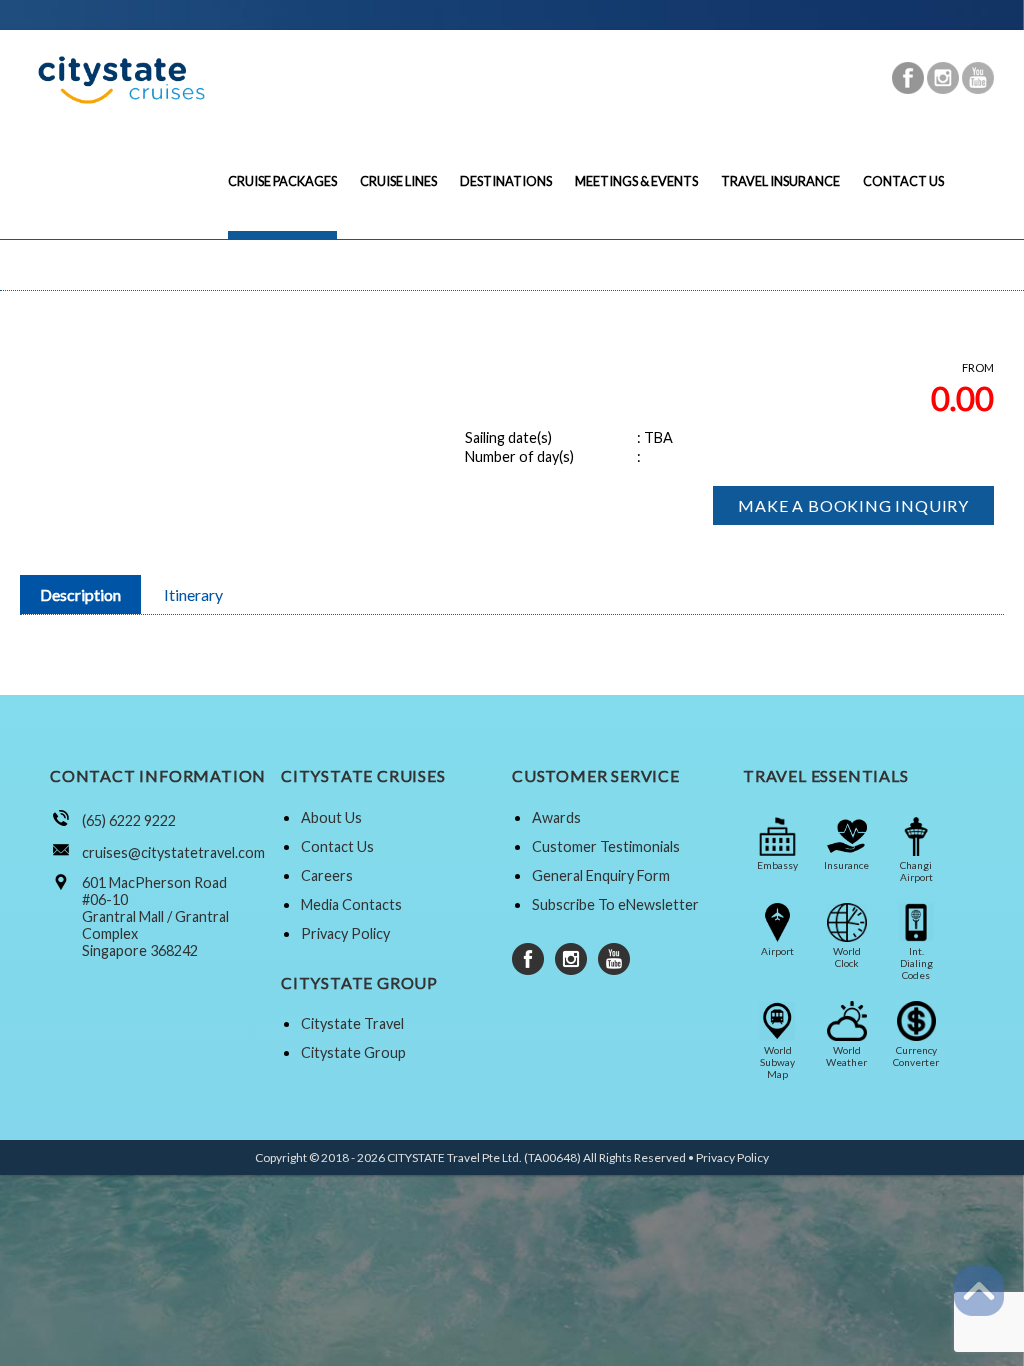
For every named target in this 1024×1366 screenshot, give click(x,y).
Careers (327, 875)
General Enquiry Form (601, 875)
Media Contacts (351, 904)
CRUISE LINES (398, 181)
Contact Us (337, 846)
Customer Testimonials (606, 846)
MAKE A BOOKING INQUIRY (853, 505)
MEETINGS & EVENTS (636, 181)
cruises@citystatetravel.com (173, 852)
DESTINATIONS (506, 181)
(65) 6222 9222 (129, 820)
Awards (556, 817)
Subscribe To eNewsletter (615, 904)
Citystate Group (353, 1052)
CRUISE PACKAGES (282, 181)
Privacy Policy (345, 933)
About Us (331, 817)
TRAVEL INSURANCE (780, 181)
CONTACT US (903, 181)
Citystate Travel (352, 1023)
